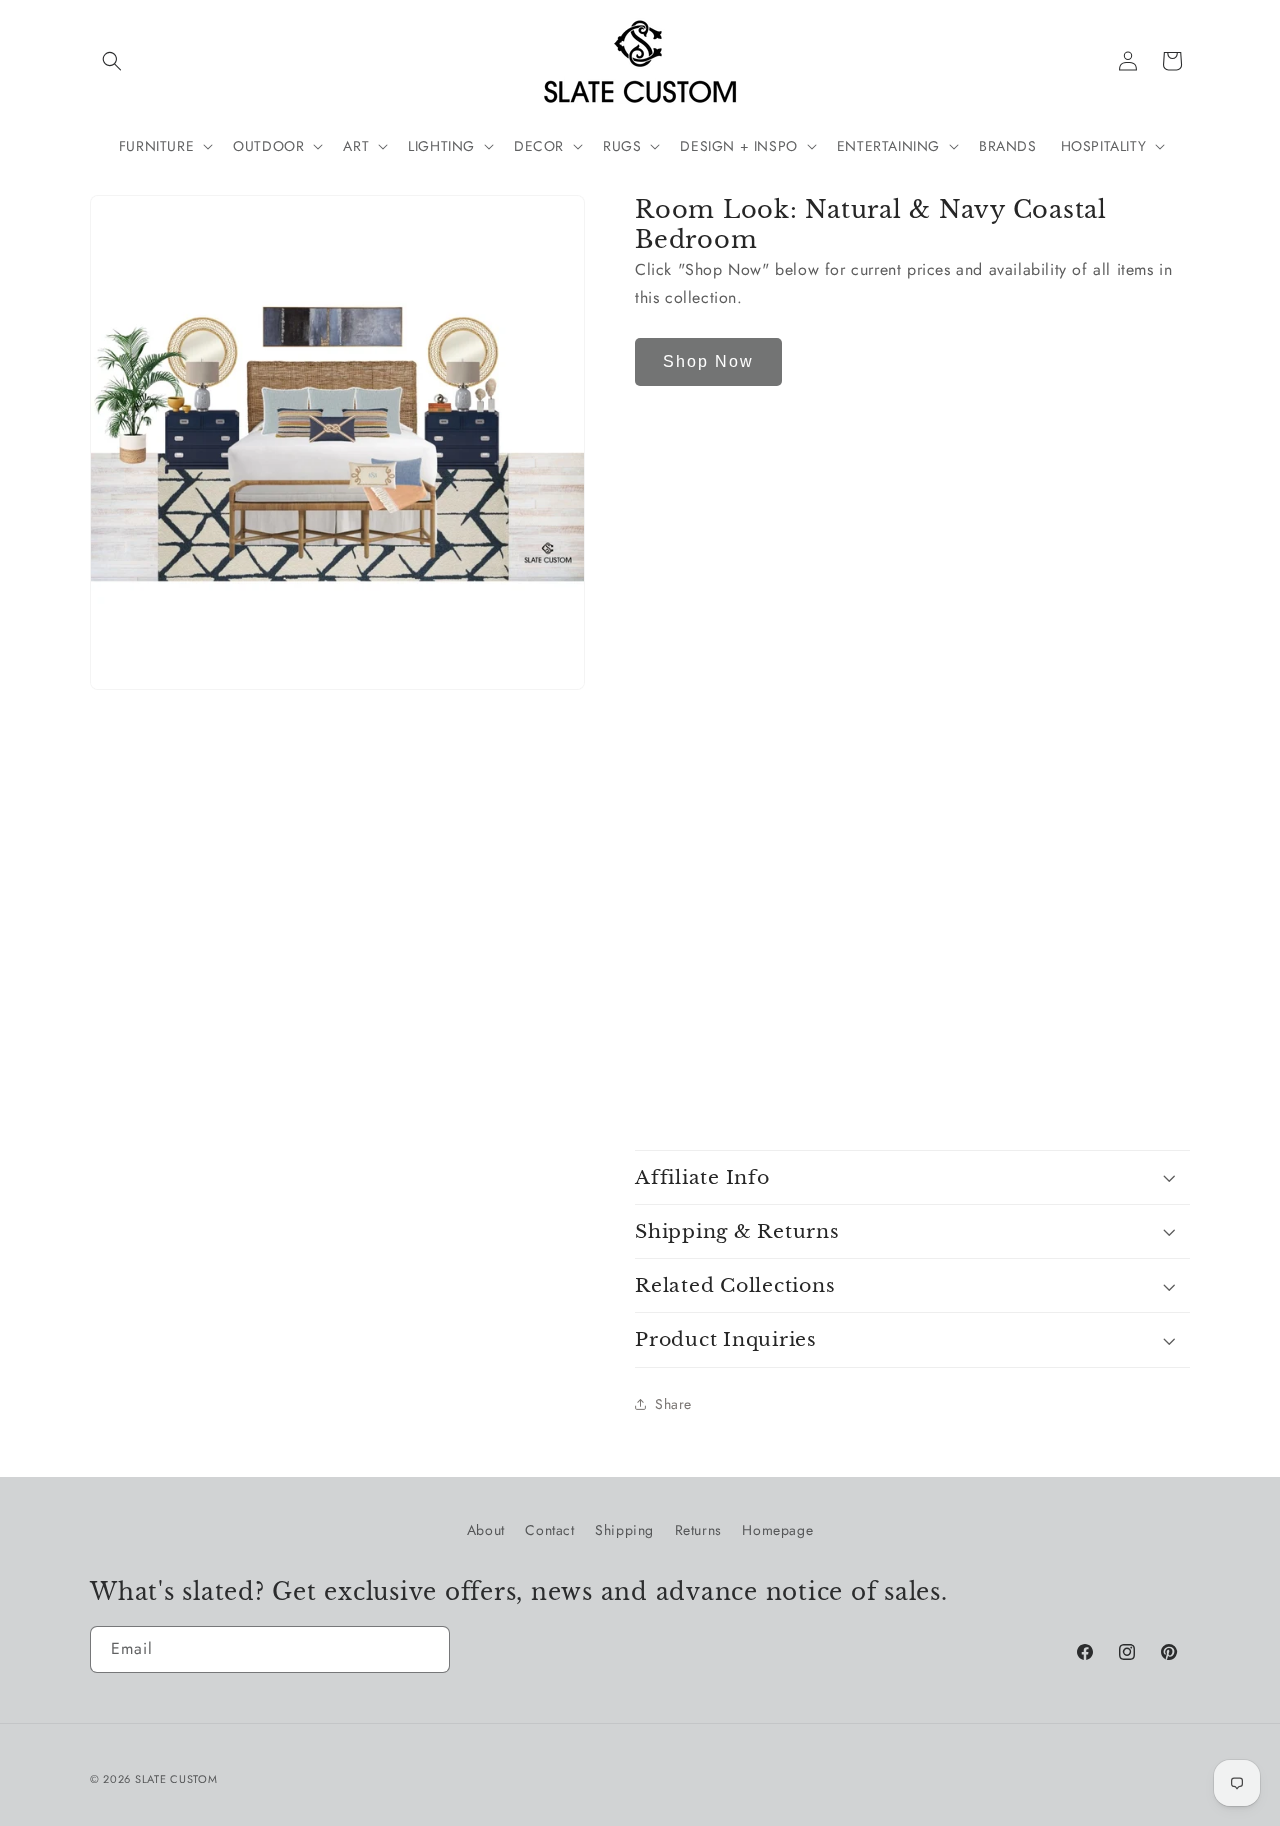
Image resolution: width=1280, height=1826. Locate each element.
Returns (698, 1530)
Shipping (624, 1530)
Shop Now (708, 361)
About (486, 1530)
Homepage (777, 1530)
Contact (549, 1530)
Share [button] (673, 1404)
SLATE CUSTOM (176, 1779)
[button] (112, 61)
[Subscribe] (427, 1649)
